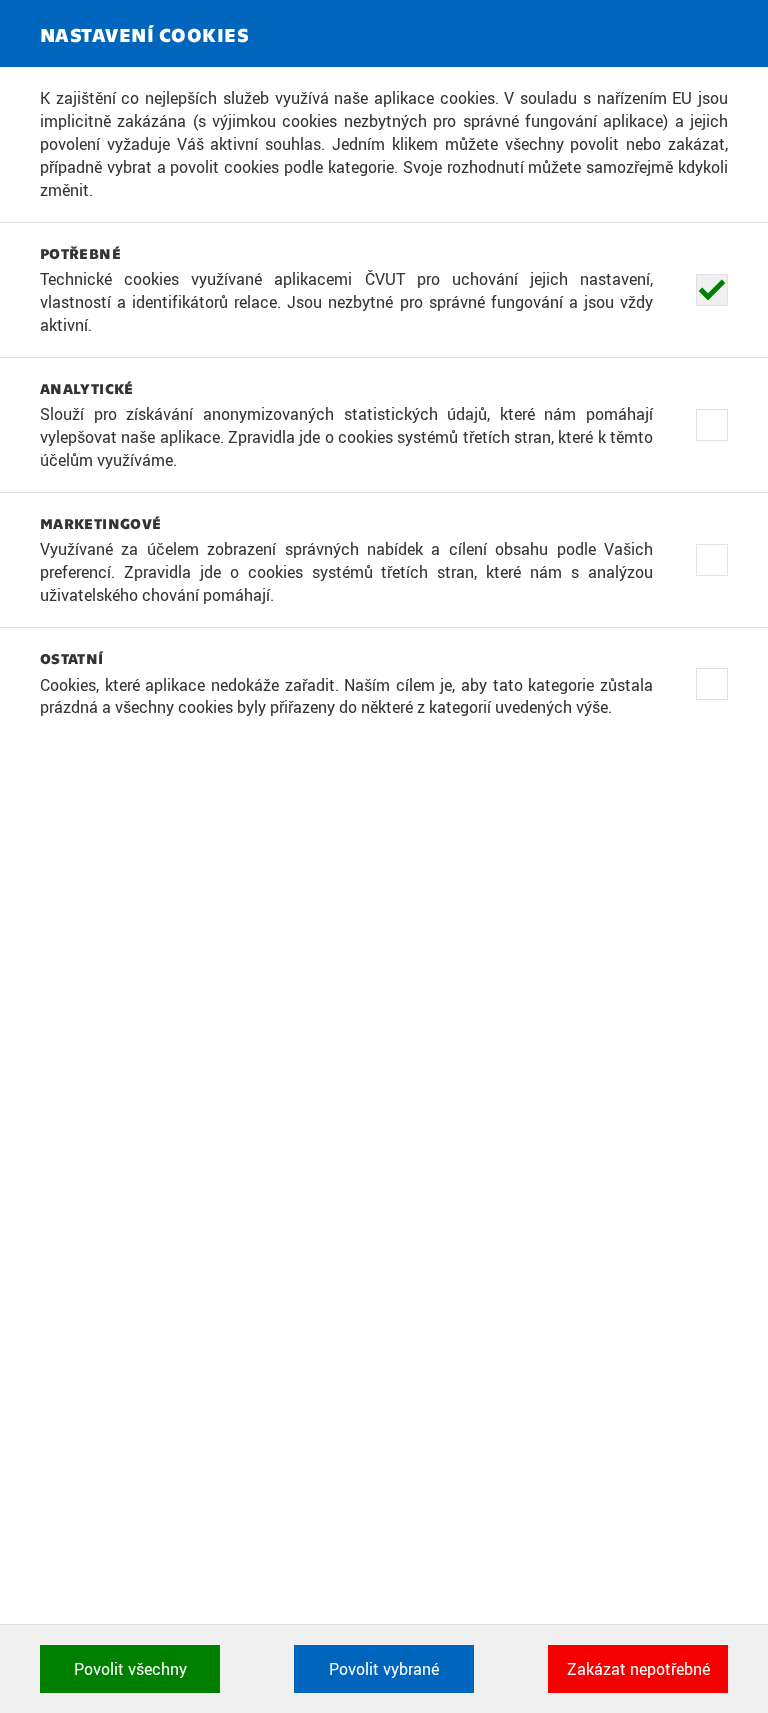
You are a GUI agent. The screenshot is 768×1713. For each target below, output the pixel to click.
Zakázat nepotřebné (638, 1669)
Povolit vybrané (384, 1669)
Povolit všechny (130, 1669)
